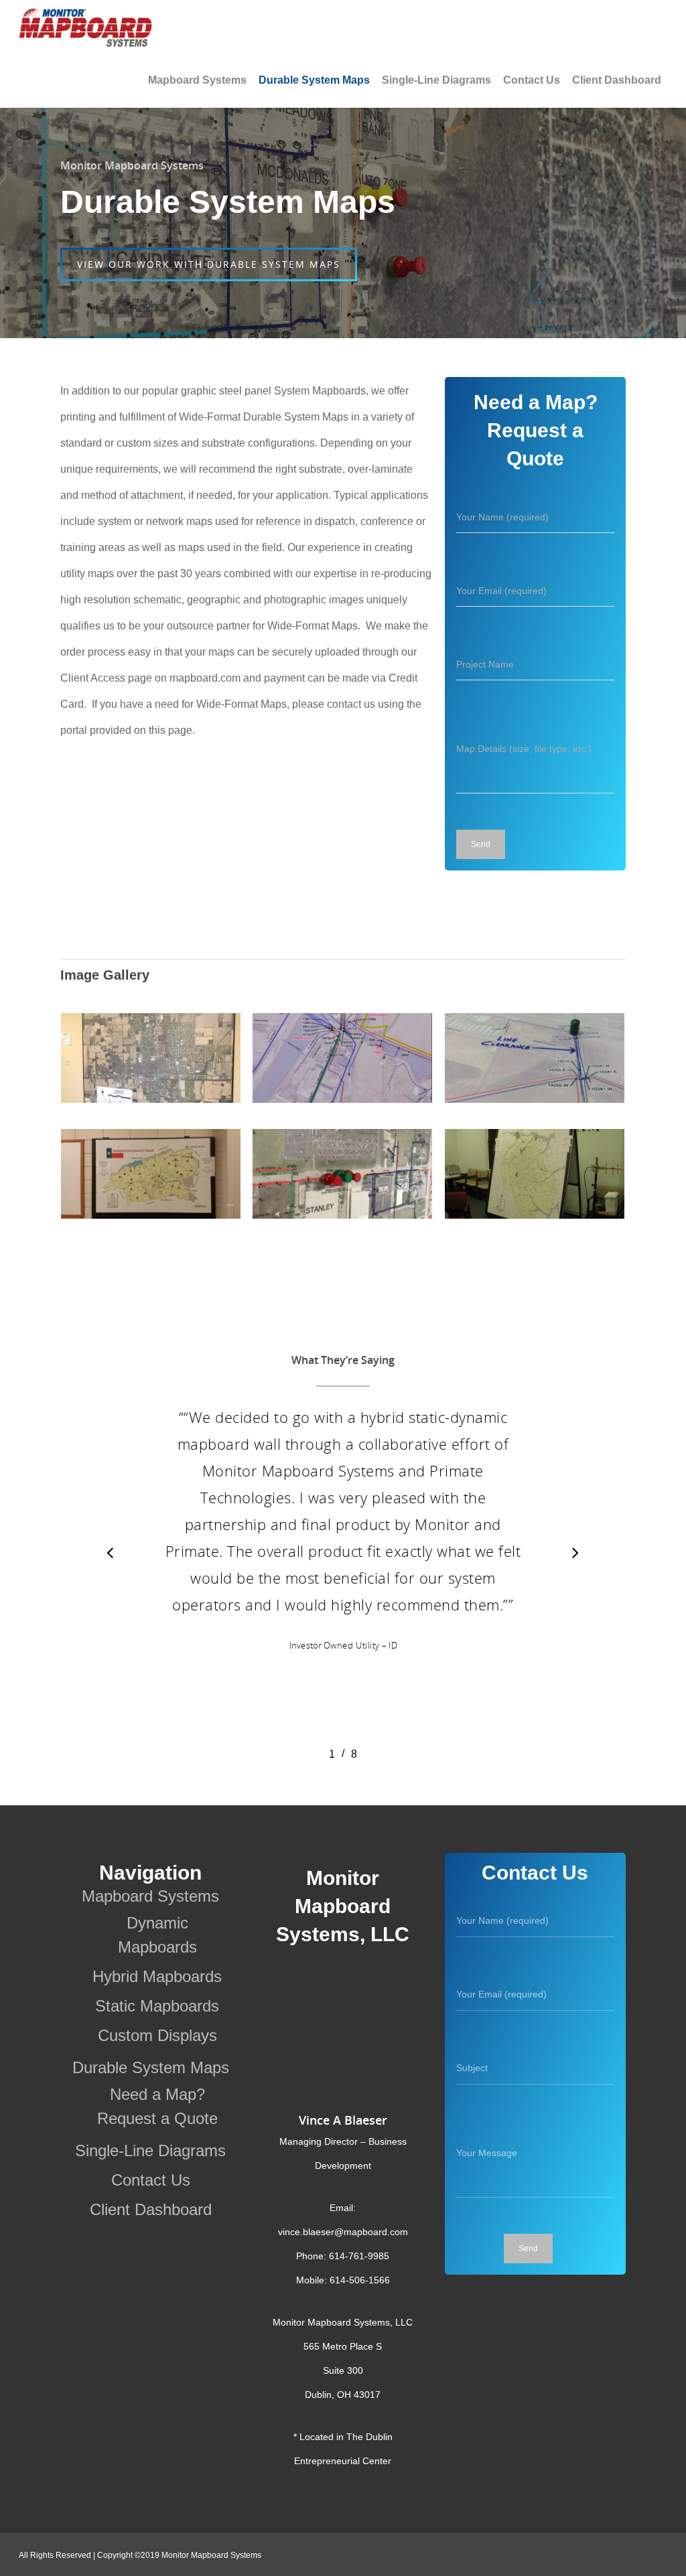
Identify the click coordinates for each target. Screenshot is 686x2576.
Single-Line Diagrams (436, 80)
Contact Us (532, 80)
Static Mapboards (157, 2006)
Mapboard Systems (197, 80)
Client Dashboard (617, 80)
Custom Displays (157, 2035)
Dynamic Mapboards (157, 1935)
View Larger (151, 1046)
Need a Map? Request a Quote (157, 2106)
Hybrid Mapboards (157, 1976)
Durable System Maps (314, 80)
